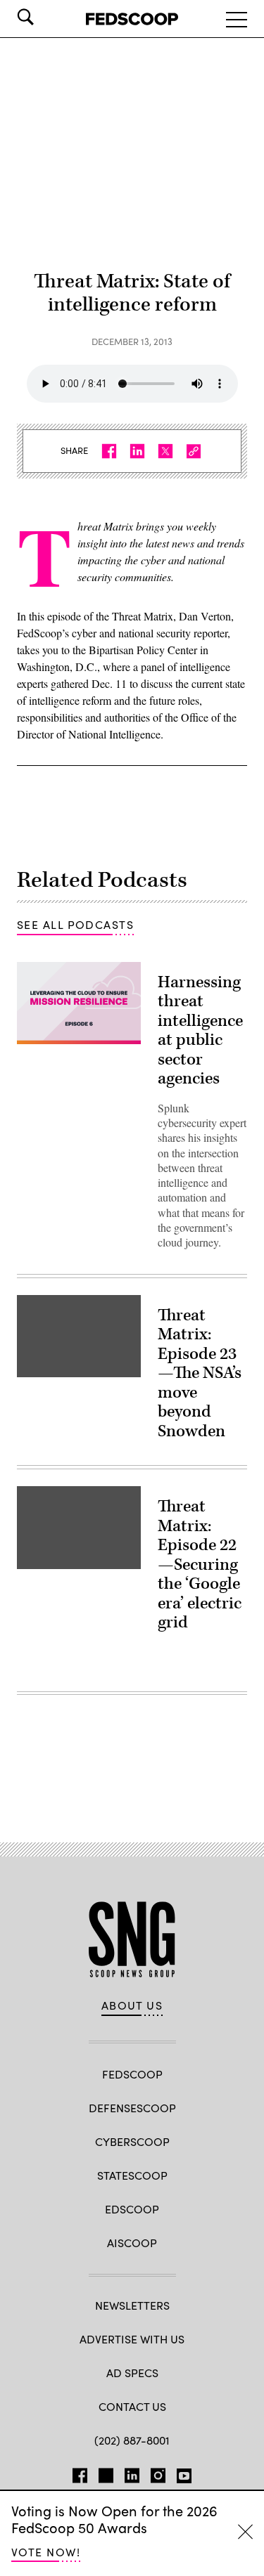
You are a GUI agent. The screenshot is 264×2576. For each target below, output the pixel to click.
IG (158, 2473)
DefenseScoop (132, 2108)
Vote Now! (46, 2552)
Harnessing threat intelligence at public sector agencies (200, 1031)
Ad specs (132, 2373)
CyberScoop (132, 2141)
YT (184, 2473)
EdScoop (132, 2209)
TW (106, 2473)
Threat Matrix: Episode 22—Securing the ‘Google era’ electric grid (200, 1565)
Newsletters (132, 2305)
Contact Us (132, 2406)
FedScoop (132, 2074)
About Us (132, 2005)
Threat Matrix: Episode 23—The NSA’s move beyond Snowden (200, 1373)
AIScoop (132, 2243)
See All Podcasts (75, 924)
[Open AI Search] (45, 17)
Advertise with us (132, 2339)
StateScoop (132, 2175)
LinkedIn (132, 2473)
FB (80, 2473)
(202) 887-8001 (132, 2440)
